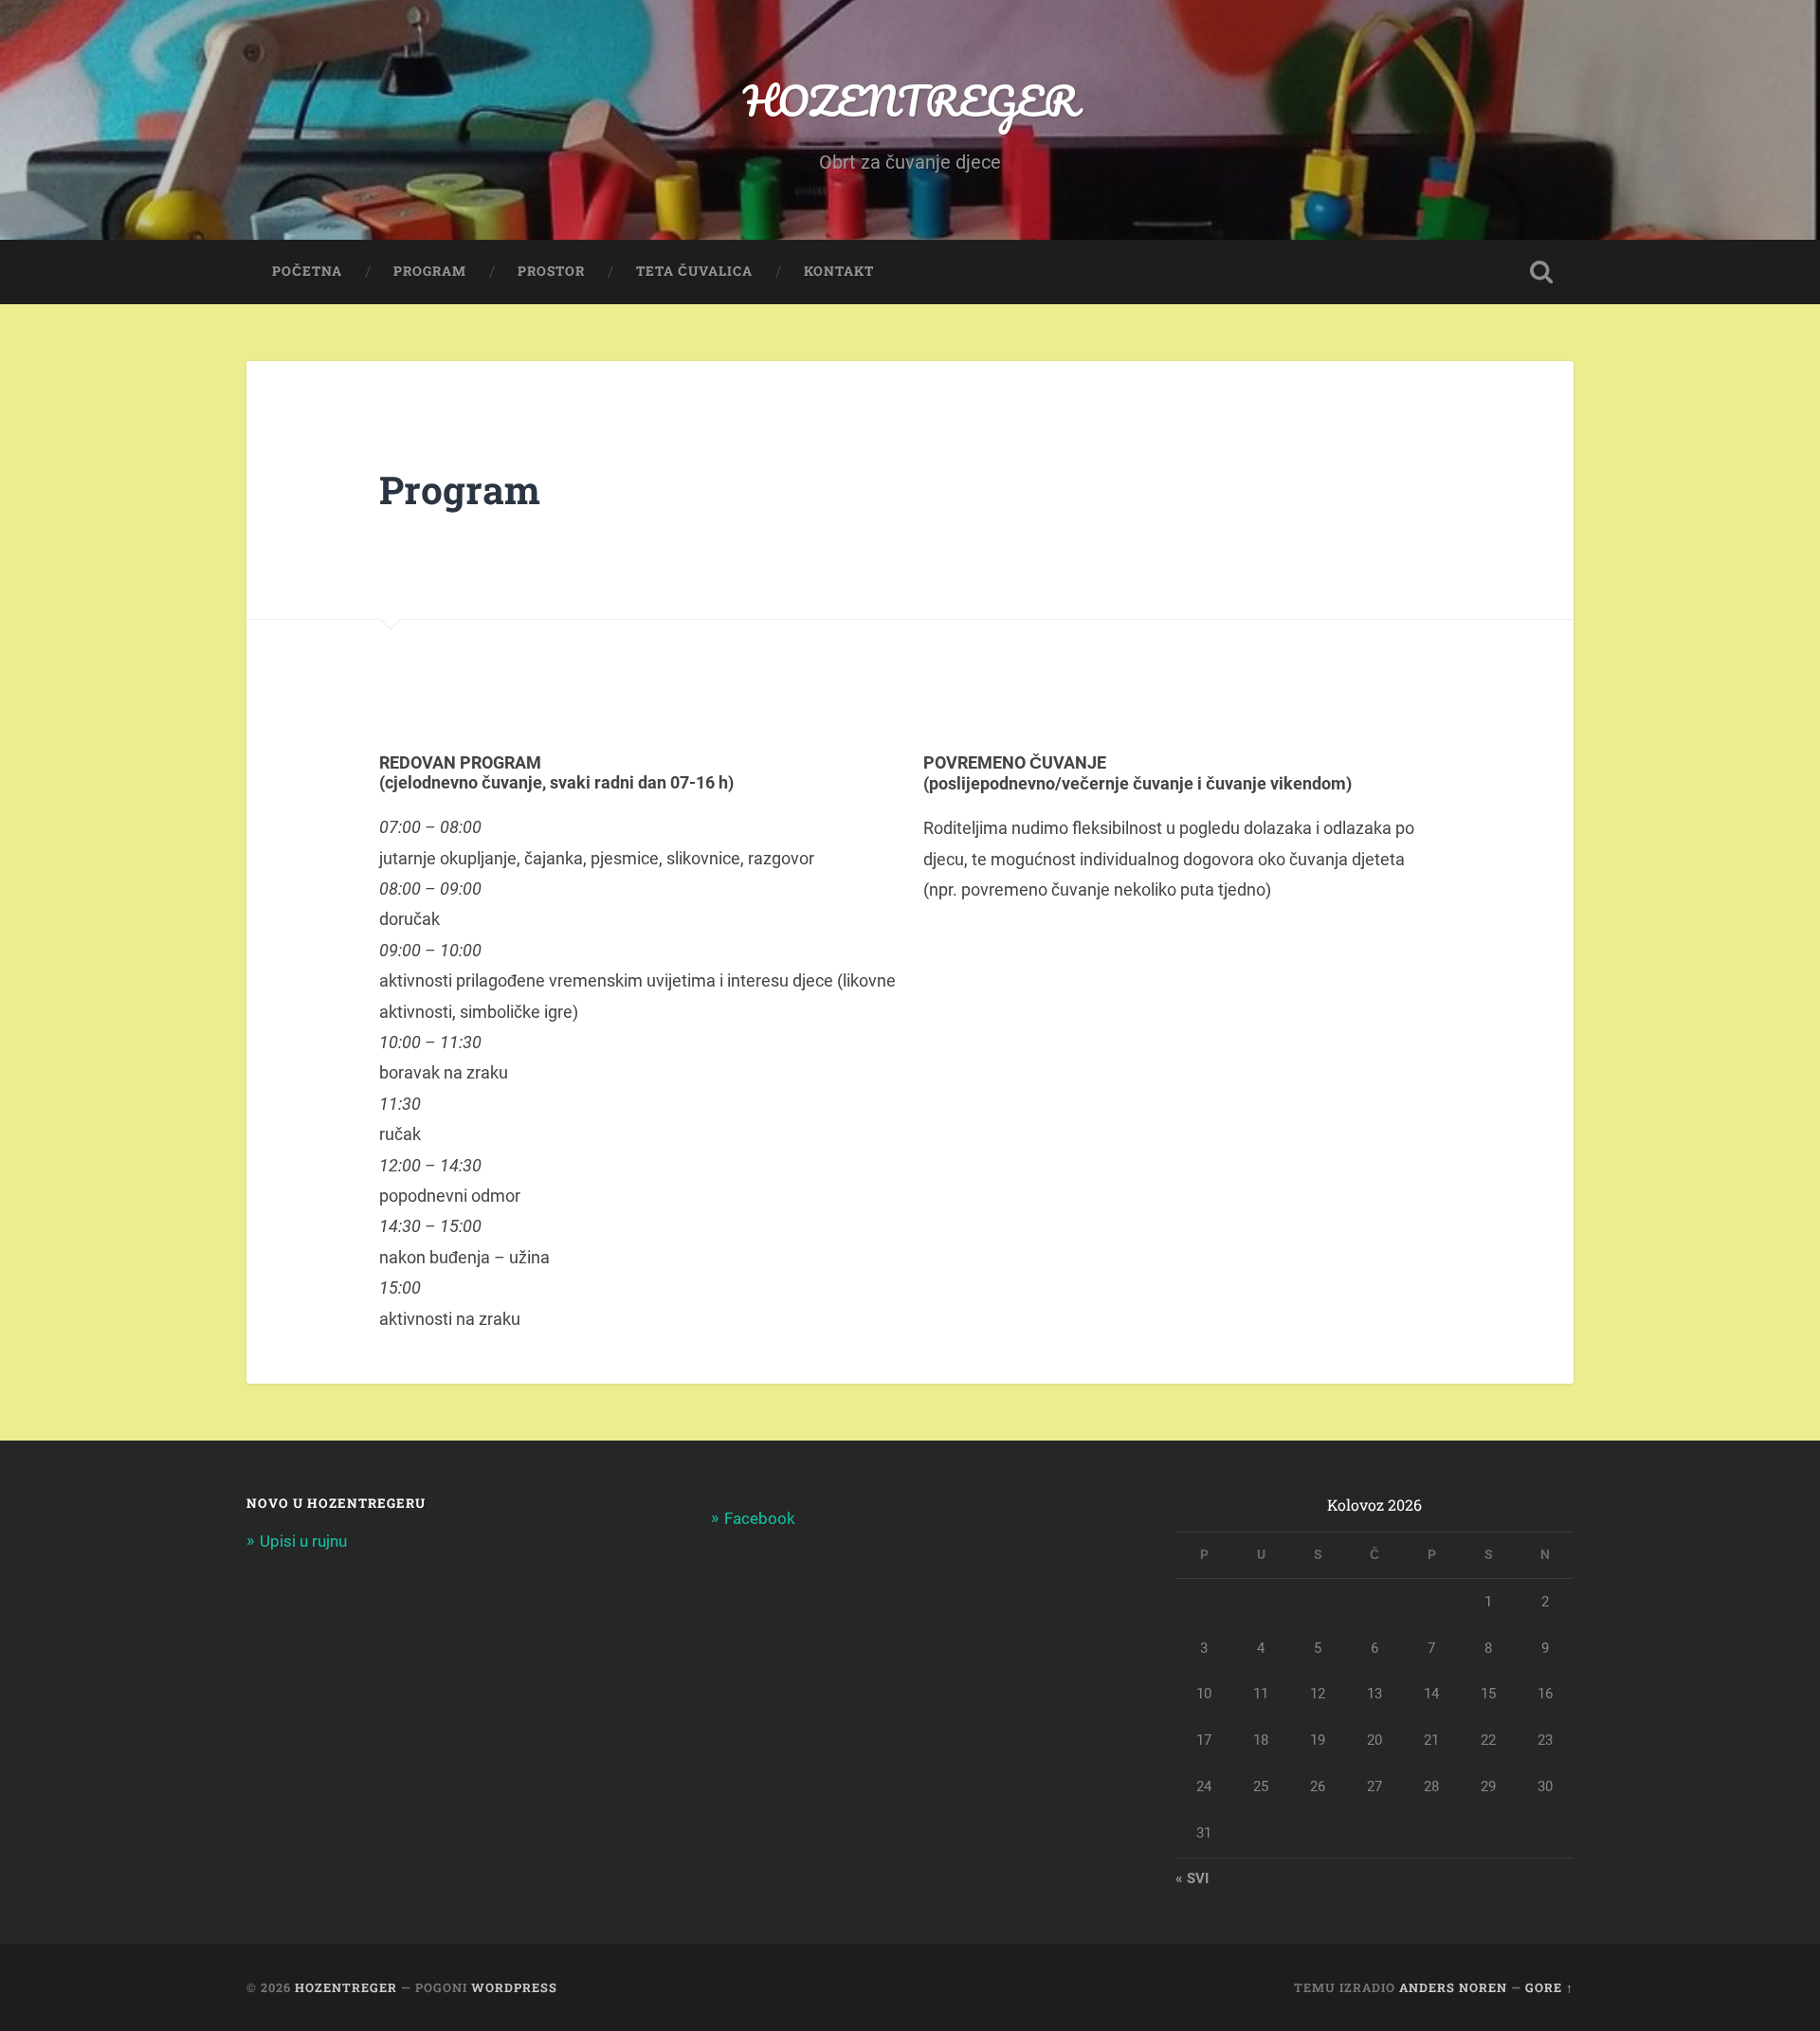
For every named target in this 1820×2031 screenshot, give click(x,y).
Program (430, 271)
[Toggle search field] (1541, 272)
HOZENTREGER (910, 100)
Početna (307, 271)
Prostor (551, 271)
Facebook (760, 1518)
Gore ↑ (1549, 1987)
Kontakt (839, 271)
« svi (1192, 1878)
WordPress (514, 1987)
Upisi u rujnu (303, 1541)
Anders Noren (1453, 1987)
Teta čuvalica (694, 271)
